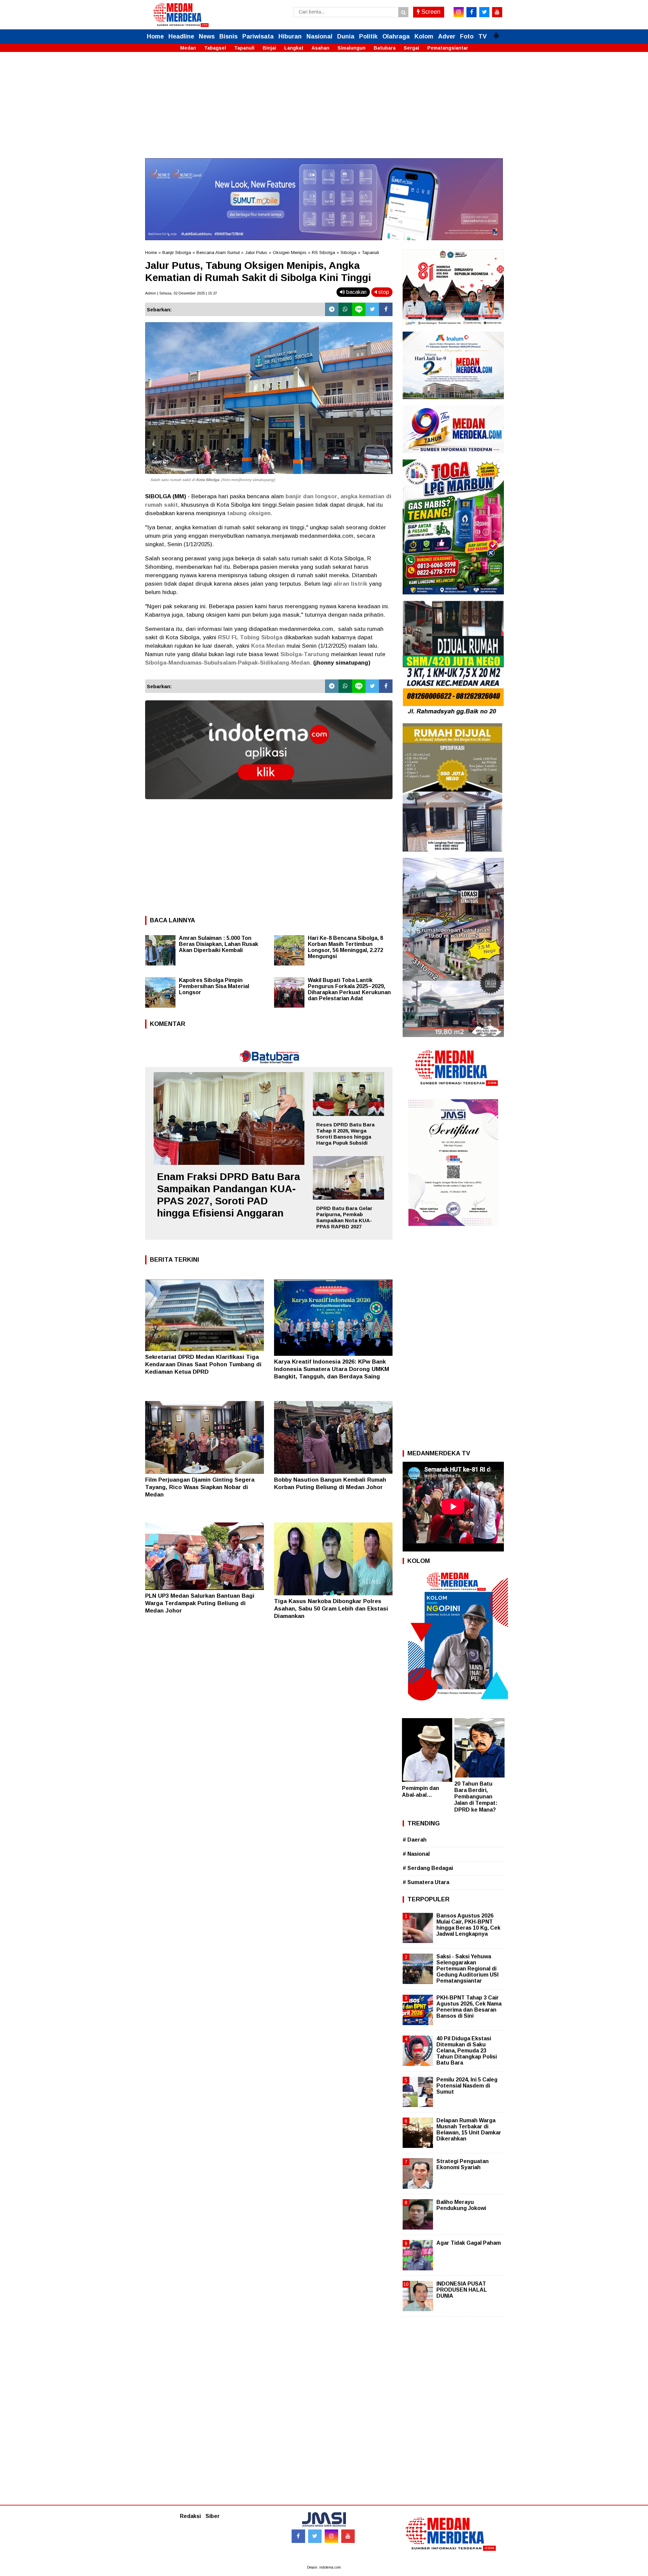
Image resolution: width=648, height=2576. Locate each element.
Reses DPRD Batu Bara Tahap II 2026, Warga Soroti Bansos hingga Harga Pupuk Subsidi (345, 1134)
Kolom (424, 36)
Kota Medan (268, 646)
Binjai (269, 48)
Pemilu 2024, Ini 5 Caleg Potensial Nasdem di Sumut (467, 2086)
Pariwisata (258, 36)
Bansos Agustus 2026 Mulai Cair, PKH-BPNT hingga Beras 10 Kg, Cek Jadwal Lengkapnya (468, 1925)
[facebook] (471, 12)
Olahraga (396, 36)
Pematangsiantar (448, 48)
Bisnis (228, 36)
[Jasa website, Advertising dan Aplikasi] (269, 804)
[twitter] (484, 12)
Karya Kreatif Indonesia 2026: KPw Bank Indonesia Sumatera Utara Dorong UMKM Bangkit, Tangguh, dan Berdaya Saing (332, 1369)
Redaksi (190, 2516)
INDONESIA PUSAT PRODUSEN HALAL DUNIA (462, 2290)
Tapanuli (244, 48)
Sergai (411, 48)
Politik (368, 36)
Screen (430, 12)
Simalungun (352, 48)
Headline (181, 36)
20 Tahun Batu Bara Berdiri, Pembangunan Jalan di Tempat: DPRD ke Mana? (476, 1797)
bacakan (356, 292)
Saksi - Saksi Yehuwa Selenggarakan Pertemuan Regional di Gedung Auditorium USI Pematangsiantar (467, 1969)
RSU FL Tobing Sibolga (250, 637)
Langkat (294, 48)
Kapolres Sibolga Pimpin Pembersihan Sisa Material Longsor (214, 986)
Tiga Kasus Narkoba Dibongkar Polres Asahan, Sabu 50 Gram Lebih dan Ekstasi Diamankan (331, 1609)
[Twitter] (372, 309)
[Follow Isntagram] (331, 2536)
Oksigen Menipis (290, 253)
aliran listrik (350, 584)
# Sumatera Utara (426, 1882)
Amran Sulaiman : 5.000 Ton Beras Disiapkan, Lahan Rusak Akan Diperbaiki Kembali (219, 944)
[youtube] (497, 12)
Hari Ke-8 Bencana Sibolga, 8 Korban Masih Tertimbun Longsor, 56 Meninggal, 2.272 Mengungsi (345, 947)
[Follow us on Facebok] (298, 2536)
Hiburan (290, 36)
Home (155, 36)
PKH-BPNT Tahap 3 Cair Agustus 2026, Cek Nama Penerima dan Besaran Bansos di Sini (469, 2007)
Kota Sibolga (208, 480)
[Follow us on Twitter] (315, 2536)
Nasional (319, 36)
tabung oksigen (249, 513)
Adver (447, 36)
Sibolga (348, 253)
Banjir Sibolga (177, 253)
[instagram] (459, 12)
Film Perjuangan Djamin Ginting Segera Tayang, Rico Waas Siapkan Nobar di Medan (200, 1487)
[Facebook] (386, 309)
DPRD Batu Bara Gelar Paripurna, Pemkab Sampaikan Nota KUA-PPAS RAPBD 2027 (344, 1217)
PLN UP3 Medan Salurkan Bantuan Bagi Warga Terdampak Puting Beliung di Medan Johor (200, 1603)
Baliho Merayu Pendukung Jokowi (461, 2205)
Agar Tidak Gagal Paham (469, 2243)
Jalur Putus (256, 253)
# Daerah (415, 1840)
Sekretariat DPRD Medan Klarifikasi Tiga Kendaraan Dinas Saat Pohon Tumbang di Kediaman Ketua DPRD (203, 1364)
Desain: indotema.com (324, 2567)
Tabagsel (215, 48)
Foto (467, 36)
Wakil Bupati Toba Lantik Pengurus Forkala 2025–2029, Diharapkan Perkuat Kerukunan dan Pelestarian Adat (349, 989)
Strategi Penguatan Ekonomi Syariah (463, 2164)
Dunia (346, 36)
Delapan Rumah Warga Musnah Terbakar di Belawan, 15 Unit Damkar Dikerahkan (469, 2130)
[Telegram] (332, 309)
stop (383, 292)
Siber (213, 2516)
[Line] (359, 309)
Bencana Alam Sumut (218, 253)
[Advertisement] (324, 111)
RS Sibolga (323, 253)
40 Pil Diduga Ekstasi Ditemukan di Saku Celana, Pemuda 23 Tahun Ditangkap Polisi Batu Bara (467, 2051)
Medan (188, 48)
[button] (496, 33)
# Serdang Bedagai (428, 1868)
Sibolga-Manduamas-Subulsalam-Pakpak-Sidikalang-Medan (227, 663)
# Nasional (416, 1854)
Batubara (385, 48)
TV (482, 36)
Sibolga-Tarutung (305, 654)
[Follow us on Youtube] (348, 2536)
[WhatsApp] (345, 309)
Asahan (320, 48)
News (207, 36)
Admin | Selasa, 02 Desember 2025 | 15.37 (181, 293)
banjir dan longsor (311, 496)
